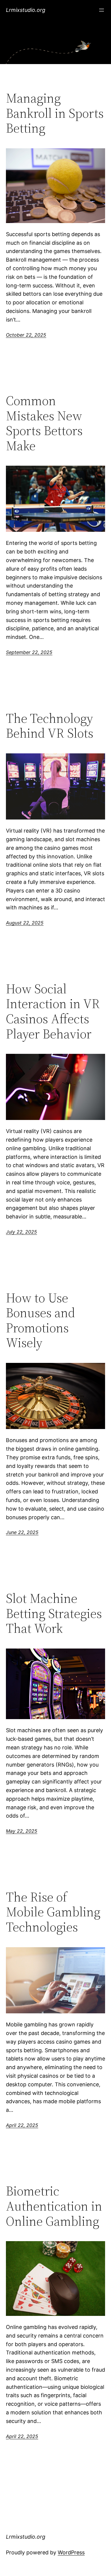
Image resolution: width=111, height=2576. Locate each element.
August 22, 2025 (25, 923)
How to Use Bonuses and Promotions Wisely (41, 1320)
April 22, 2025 (22, 2125)
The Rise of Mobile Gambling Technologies (53, 1912)
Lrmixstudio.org (26, 10)
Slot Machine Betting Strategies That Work (54, 1614)
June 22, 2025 (22, 1532)
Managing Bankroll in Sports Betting (55, 113)
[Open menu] (102, 10)
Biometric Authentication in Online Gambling (54, 2206)
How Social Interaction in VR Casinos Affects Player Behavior (53, 1011)
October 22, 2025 (26, 335)
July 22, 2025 (21, 1232)
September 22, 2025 (29, 652)
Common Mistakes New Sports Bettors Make (44, 423)
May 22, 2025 (22, 1831)
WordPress (71, 2552)
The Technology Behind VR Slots (50, 726)
